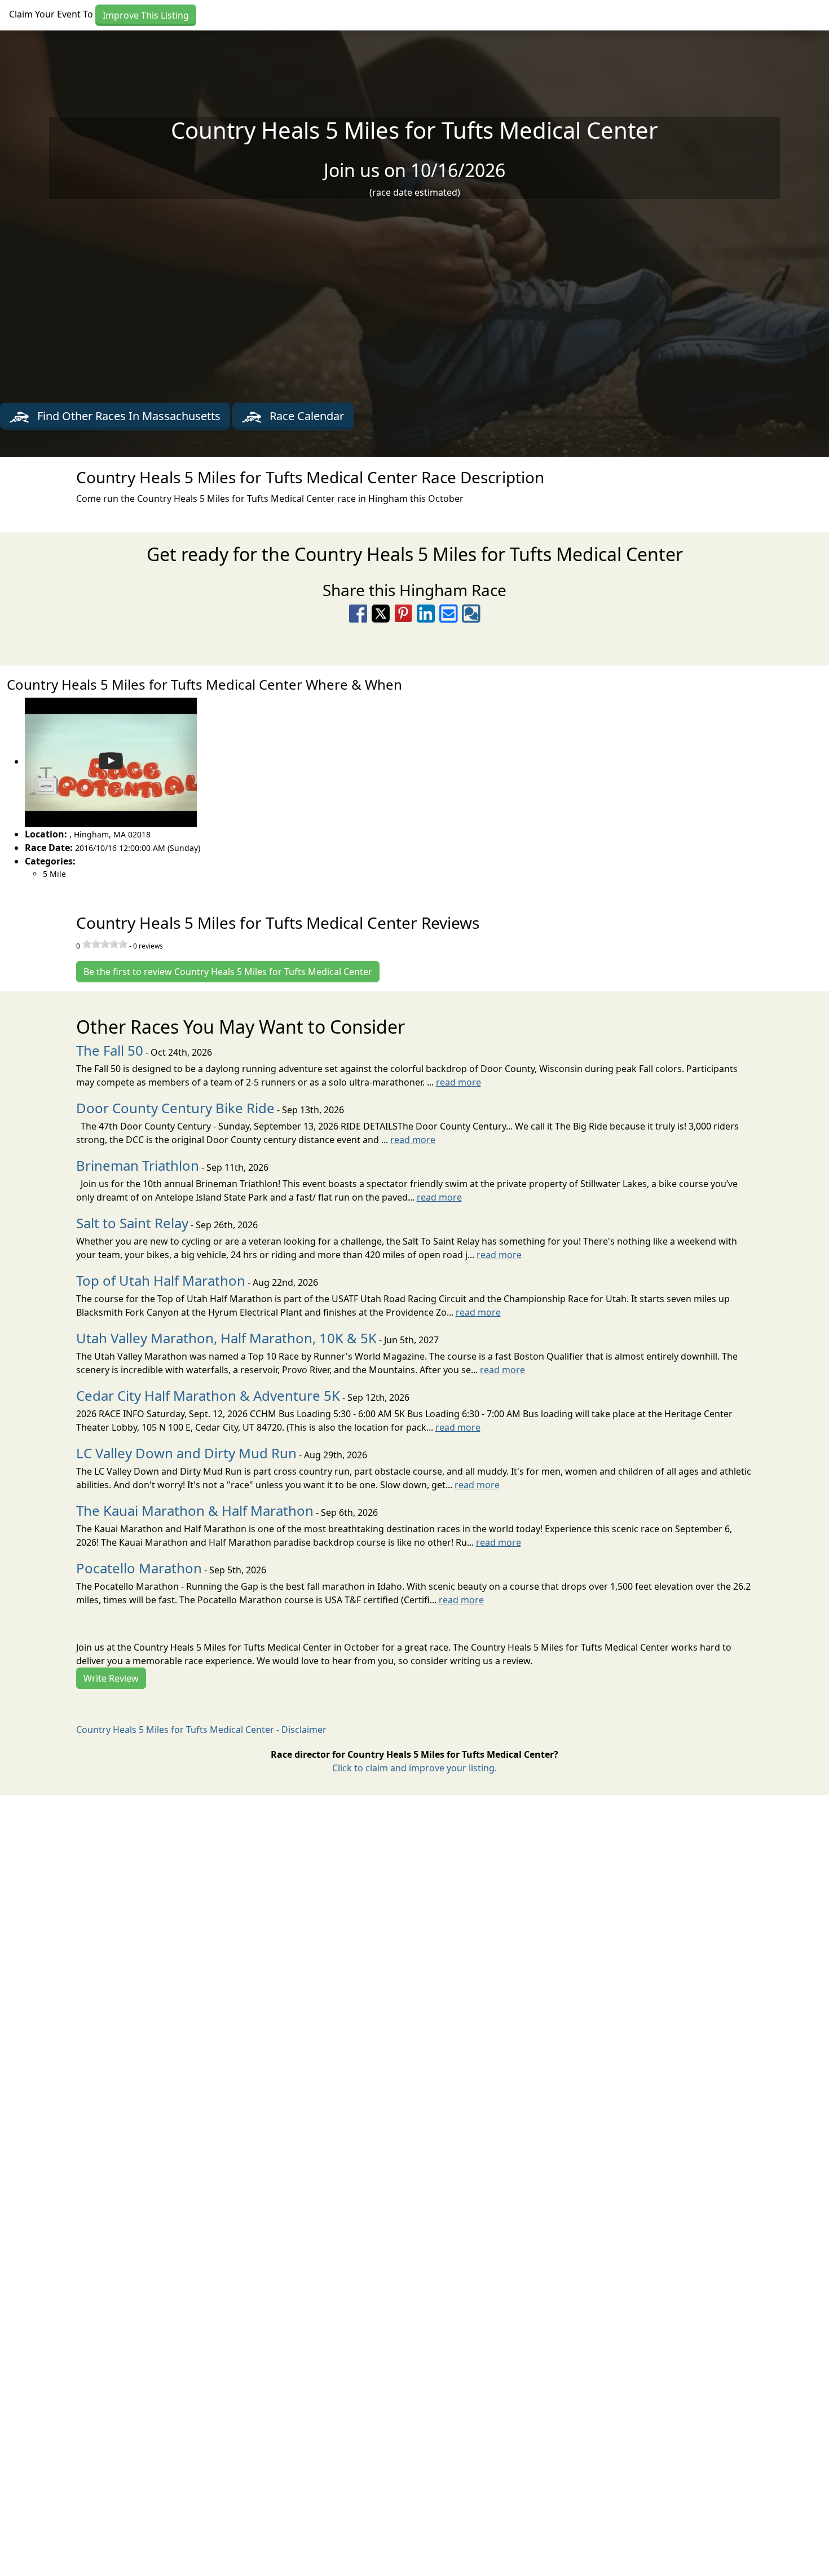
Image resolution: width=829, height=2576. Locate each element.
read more (458, 1082)
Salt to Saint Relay (132, 1223)
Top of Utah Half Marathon (161, 1280)
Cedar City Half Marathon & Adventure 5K (208, 1395)
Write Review (111, 1678)
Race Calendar (305, 416)
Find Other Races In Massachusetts (127, 416)
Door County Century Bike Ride (175, 1108)
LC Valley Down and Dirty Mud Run (186, 1453)
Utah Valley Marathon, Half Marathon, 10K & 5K (226, 1338)
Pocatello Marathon (139, 1568)
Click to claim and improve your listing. (414, 1768)
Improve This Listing (146, 15)
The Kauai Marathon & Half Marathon (195, 1510)
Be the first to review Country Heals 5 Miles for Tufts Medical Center (228, 972)
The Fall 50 (110, 1050)
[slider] (105, 944)
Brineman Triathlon (138, 1165)
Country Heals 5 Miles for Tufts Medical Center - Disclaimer (201, 1730)
